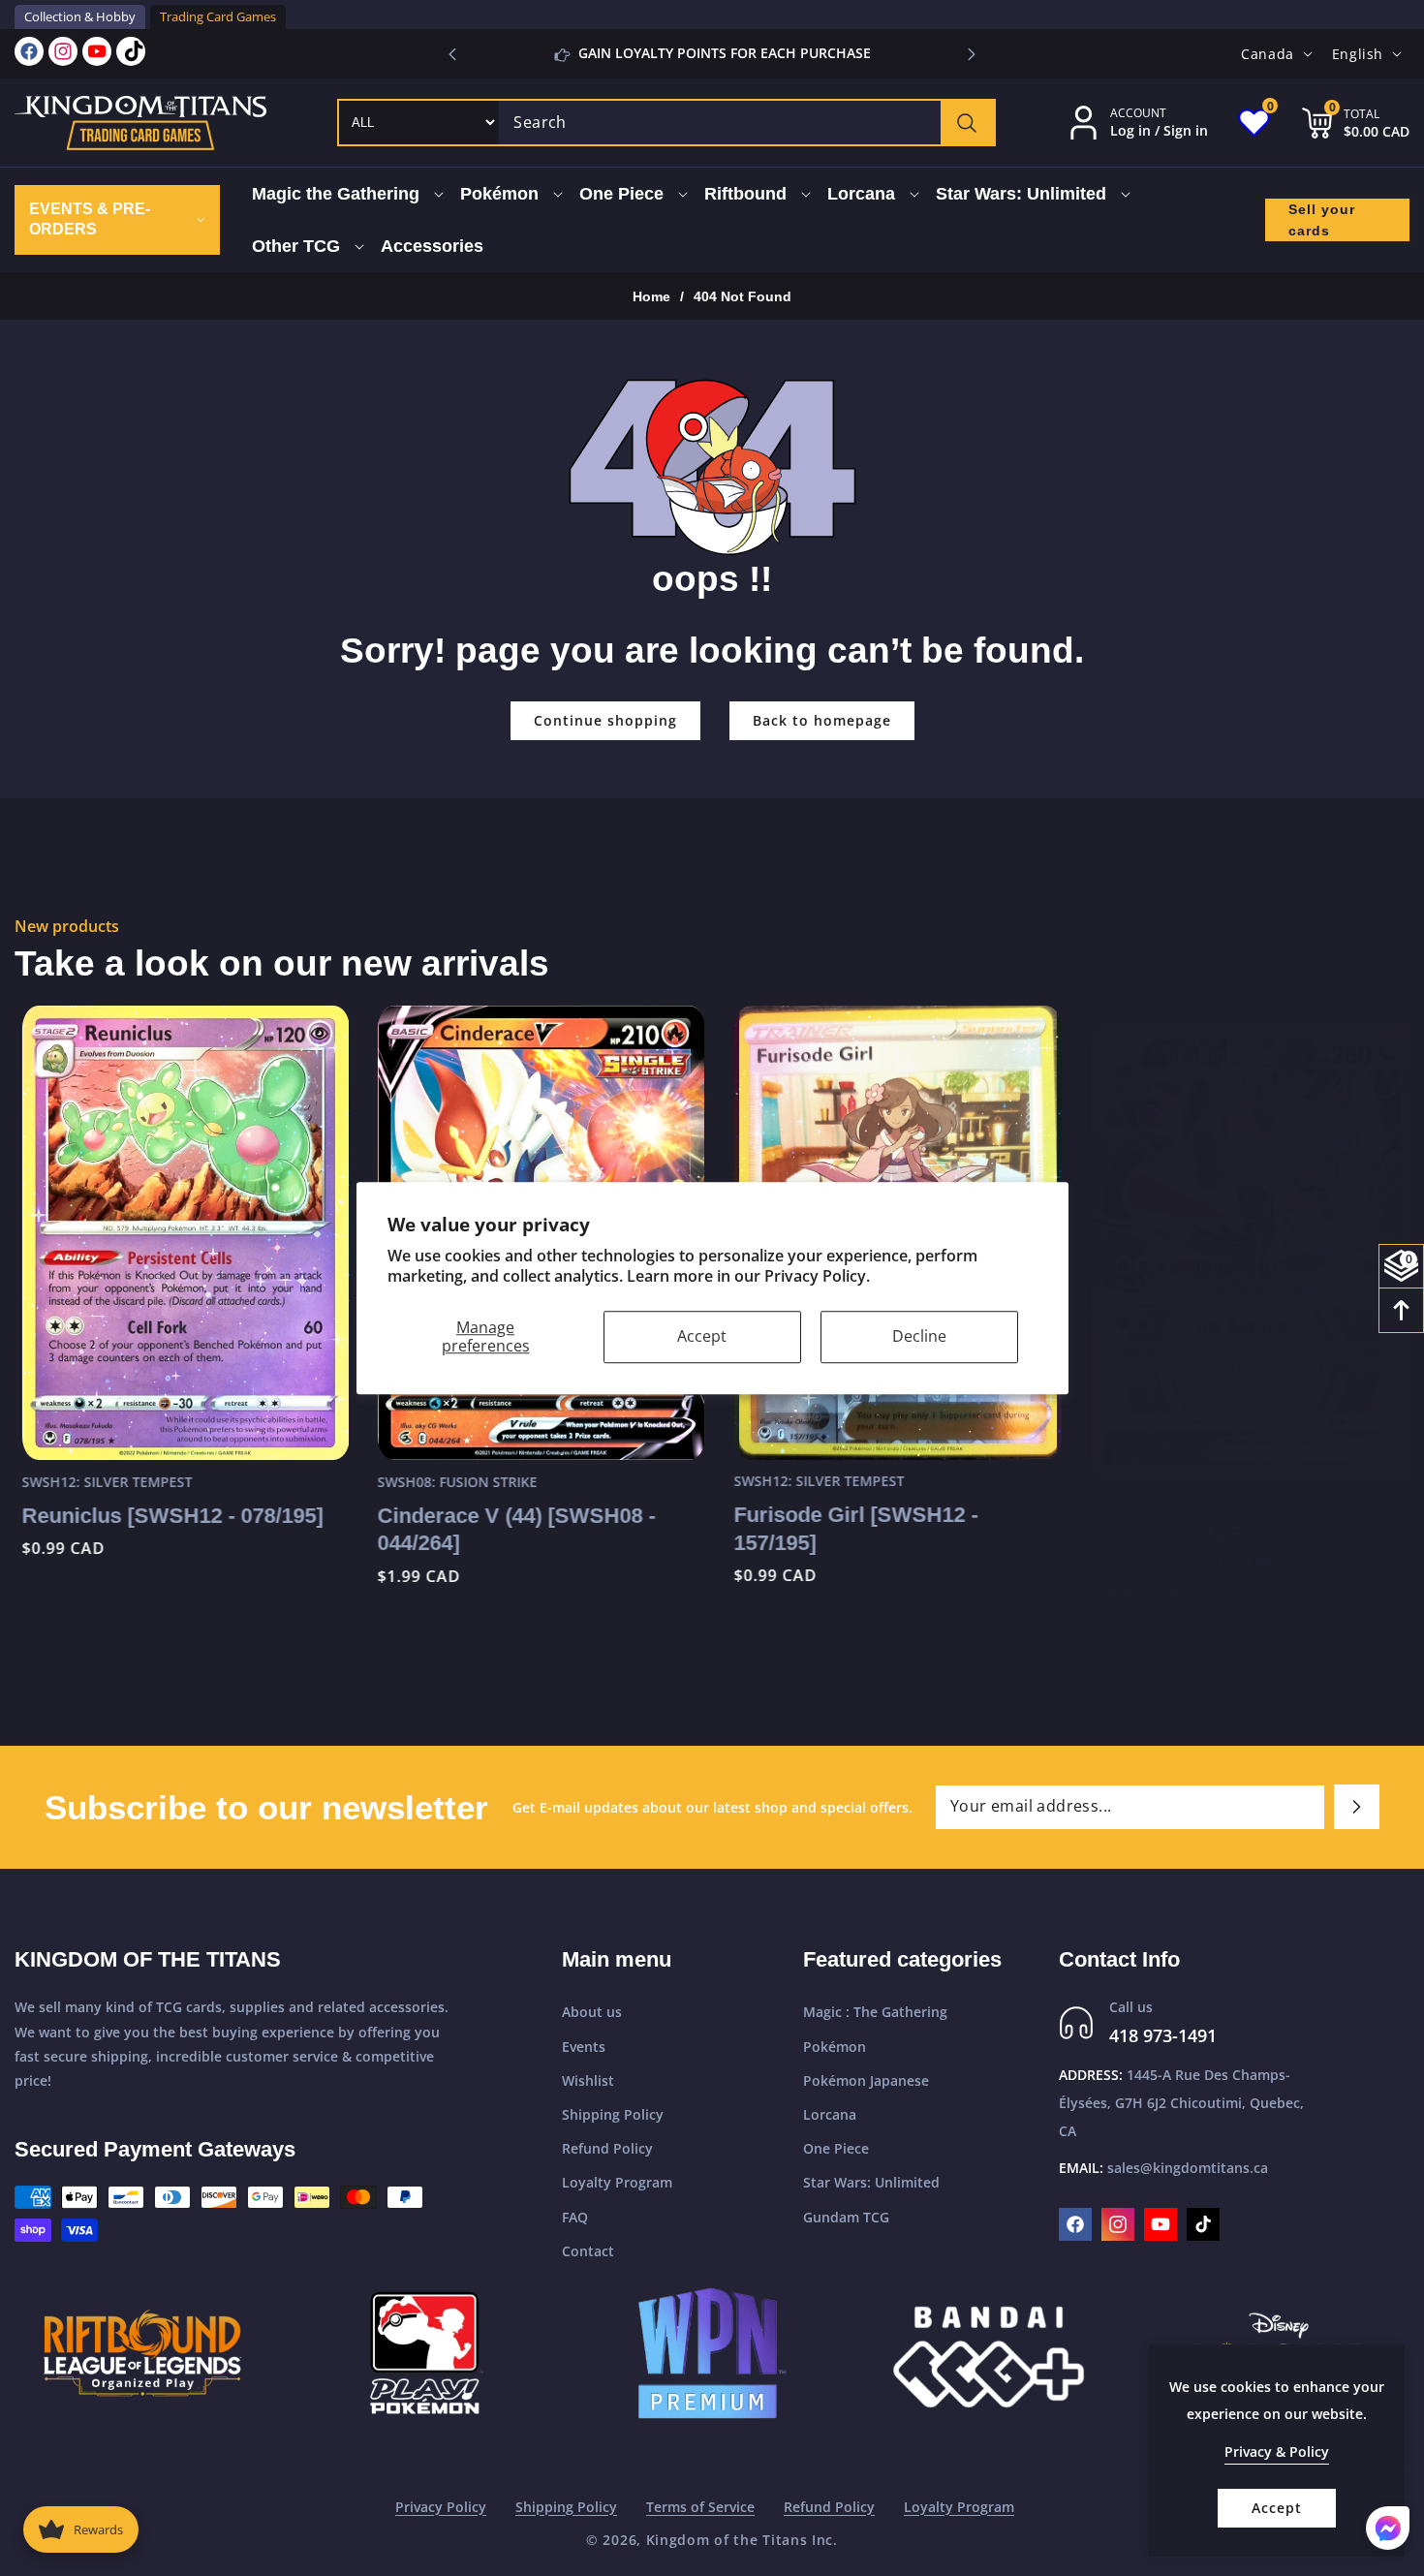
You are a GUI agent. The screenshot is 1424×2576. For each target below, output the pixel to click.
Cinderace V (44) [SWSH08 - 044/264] (510, 1529)
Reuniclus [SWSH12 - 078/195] (165, 1515)
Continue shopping (605, 720)
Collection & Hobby (80, 16)
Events (584, 2047)
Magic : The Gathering (875, 2013)
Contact (588, 2251)
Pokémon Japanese (866, 2080)
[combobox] (746, 123)
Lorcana (830, 2114)
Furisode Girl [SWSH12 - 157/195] (849, 1529)
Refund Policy (607, 2148)
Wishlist (588, 2080)
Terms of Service (700, 2507)
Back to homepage (822, 720)
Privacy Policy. (817, 1276)
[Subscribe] (1357, 1807)
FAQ (575, 2217)
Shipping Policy (613, 2114)
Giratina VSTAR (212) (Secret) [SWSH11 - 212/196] (1230, 1529)
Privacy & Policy (1277, 2452)
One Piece (836, 2148)
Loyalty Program (617, 2183)
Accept (702, 1336)
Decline (919, 1336)
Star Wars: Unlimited (871, 2183)
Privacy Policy (441, 2507)
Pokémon (835, 2047)
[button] (972, 54)
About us (592, 2013)
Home (651, 296)
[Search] (967, 123)
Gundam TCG (846, 2217)
